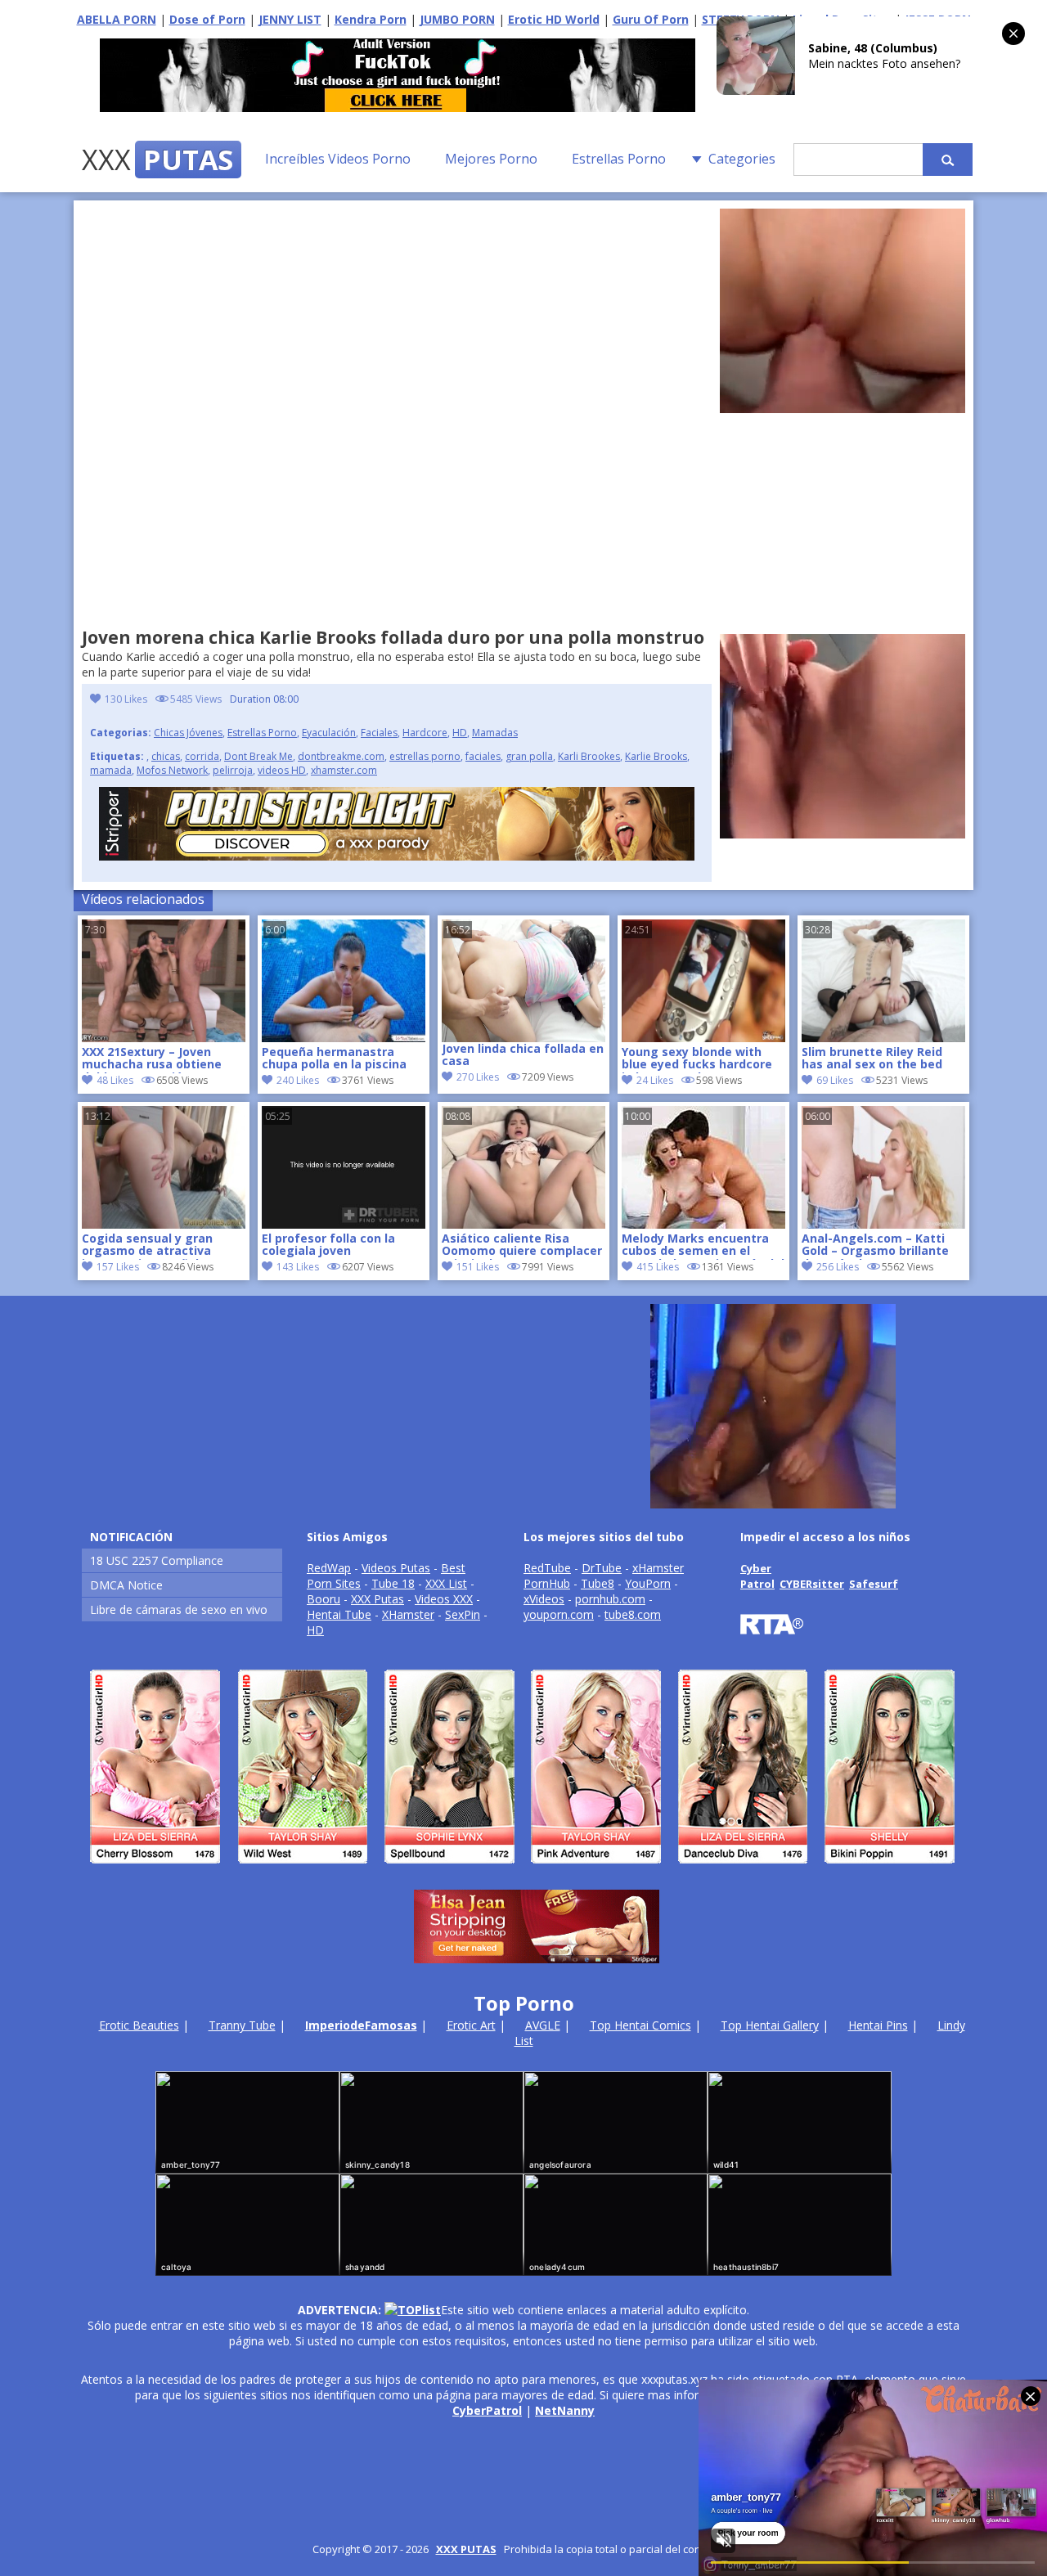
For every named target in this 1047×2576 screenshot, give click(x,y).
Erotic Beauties (139, 2025)
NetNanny (565, 2410)
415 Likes (658, 1267)
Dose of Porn (207, 19)
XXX (157, 160)
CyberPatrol (487, 2410)
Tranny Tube (242, 2025)
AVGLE (543, 2025)
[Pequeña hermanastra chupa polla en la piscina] (344, 1038)
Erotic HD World (554, 19)
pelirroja (233, 770)
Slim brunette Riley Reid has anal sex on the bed (872, 1059)
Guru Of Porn (651, 19)
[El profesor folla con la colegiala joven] (344, 1224)
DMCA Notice (126, 1585)
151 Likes (478, 1267)
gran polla (529, 756)
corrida (202, 756)
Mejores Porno (491, 159)
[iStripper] (523, 1870)
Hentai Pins (878, 2025)
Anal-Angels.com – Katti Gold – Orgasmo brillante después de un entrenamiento (875, 1246)
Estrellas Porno (619, 159)
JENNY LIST (290, 19)
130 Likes (126, 699)
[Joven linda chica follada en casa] (523, 981)
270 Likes (478, 1077)
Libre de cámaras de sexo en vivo (179, 1609)
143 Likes (298, 1267)
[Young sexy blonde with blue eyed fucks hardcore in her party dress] (703, 1038)
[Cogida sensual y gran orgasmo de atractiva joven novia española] (164, 1224)
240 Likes (298, 1080)
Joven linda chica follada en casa (523, 1055)
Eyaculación (329, 733)
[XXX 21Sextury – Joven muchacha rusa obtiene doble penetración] (164, 1038)
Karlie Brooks (656, 756)
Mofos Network (172, 770)
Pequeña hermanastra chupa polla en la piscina (334, 1059)
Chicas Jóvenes (188, 733)
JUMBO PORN (457, 19)
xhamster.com (344, 770)
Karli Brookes (589, 756)
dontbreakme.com (341, 756)
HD (460, 733)
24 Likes (655, 1080)
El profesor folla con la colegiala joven (328, 1245)
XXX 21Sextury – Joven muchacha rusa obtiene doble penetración (152, 1059)
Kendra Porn (371, 19)
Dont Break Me (258, 756)
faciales (483, 756)
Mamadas (495, 733)
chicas (166, 756)
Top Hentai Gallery (770, 2025)
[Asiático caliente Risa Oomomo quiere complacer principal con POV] (523, 1224)
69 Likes (835, 1080)
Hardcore (425, 733)
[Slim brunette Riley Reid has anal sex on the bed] (883, 1038)
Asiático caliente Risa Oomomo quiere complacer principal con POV (522, 1246)
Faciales (379, 733)
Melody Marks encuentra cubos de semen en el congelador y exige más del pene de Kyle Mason (703, 1246)
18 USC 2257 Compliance (157, 1560)
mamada (111, 770)
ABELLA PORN (117, 19)
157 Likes (118, 1267)
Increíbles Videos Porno (338, 159)
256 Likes (838, 1267)
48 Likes (115, 1080)
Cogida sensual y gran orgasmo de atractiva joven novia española (147, 1246)
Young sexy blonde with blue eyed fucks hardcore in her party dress (697, 1059)
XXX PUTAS (466, 2549)
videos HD (282, 770)
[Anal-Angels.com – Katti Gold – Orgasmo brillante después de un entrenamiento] (883, 1224)
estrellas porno (425, 756)
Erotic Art (471, 2025)
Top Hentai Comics (640, 2025)
